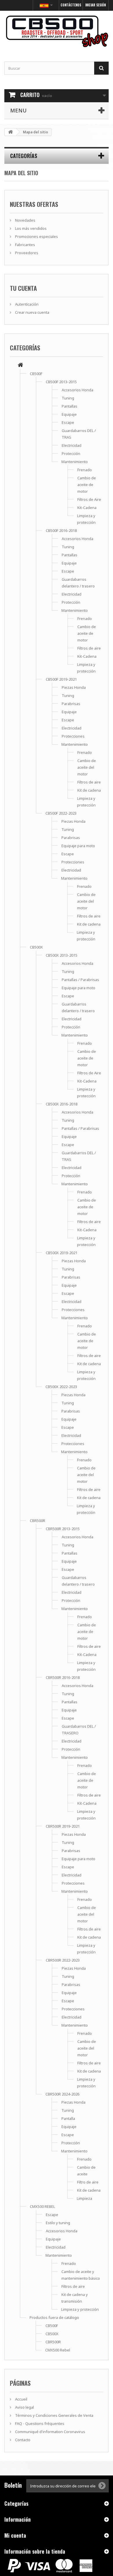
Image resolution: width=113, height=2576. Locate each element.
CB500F (36, 374)
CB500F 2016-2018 (61, 530)
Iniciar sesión (95, 5)
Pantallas (70, 406)
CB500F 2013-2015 (61, 382)
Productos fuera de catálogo (54, 2317)
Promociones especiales (36, 236)
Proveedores (26, 253)
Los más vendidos (30, 228)
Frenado (85, 470)
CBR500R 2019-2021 (63, 1826)
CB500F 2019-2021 (61, 679)
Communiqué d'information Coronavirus (50, 2432)
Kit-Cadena (87, 508)
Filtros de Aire (89, 499)
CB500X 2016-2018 (62, 1104)
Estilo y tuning (58, 2223)
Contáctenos (71, 5)
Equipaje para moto (78, 846)
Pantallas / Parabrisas (80, 980)
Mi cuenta (15, 2535)
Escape (68, 422)
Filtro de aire (88, 2182)
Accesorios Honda (78, 390)
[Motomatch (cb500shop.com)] (57, 31)
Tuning (68, 398)
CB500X (36, 947)
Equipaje (69, 414)
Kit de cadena (89, 790)
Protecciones (73, 736)
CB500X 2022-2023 (61, 1387)
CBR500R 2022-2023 (63, 1960)
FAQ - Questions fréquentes (39, 2423)
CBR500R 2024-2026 (62, 2094)
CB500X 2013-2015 (62, 955)
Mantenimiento (75, 462)
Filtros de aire (89, 648)
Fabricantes (25, 245)
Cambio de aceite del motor (87, 767)
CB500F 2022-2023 (61, 813)
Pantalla (68, 2118)
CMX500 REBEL (42, 2206)
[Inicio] (20, 365)
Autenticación (26, 304)
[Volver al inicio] (10, 132)
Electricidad (72, 445)
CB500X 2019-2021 (62, 1253)
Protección (71, 453)
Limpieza (84, 2198)
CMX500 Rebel (58, 2350)
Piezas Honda (74, 687)
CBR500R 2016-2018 (63, 1677)
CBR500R (38, 1521)
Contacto (22, 2440)
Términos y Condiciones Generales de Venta (54, 2415)
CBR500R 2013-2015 (63, 1529)
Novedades (25, 220)
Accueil (21, 2399)
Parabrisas (71, 704)
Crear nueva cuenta (32, 312)
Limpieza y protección (80, 2309)
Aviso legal (24, 2407)
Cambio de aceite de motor (87, 485)
